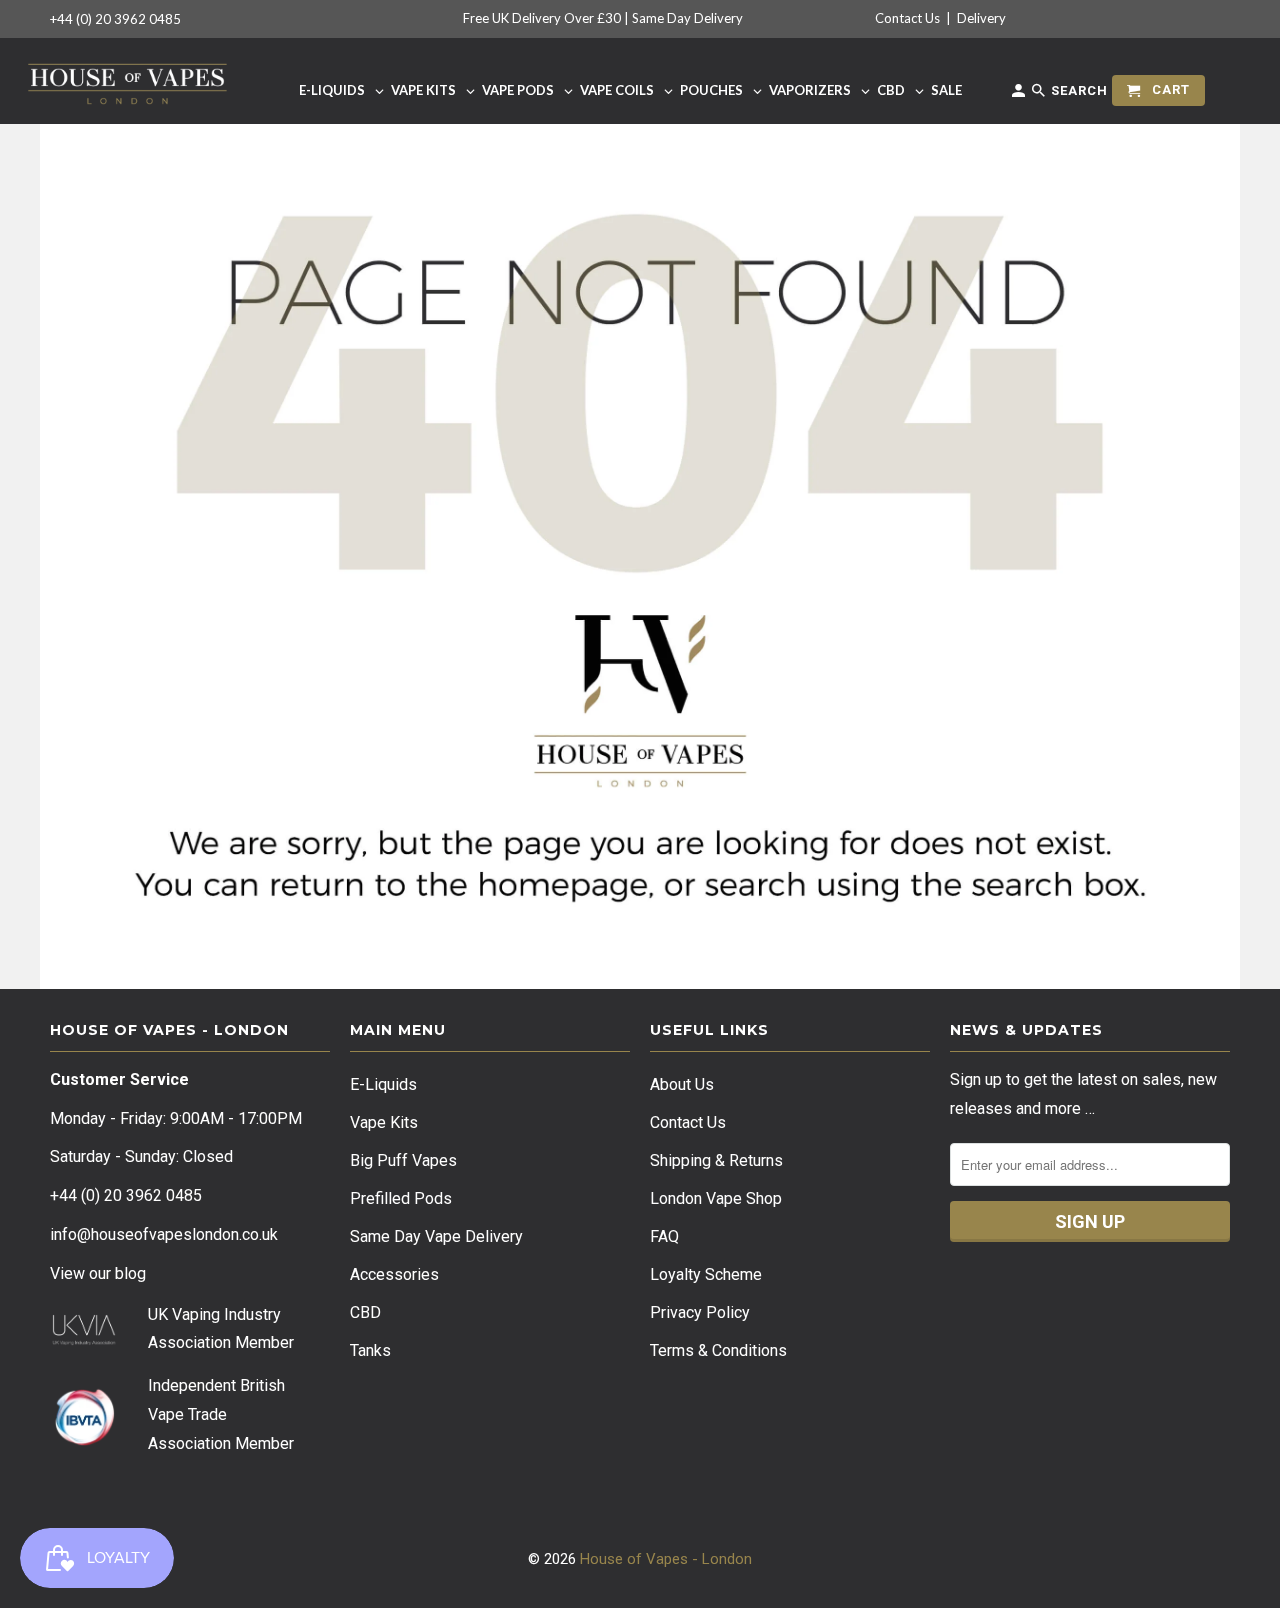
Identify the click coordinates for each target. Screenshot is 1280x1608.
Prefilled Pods (401, 1198)
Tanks (370, 1350)
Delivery (981, 18)
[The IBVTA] (84, 1442)
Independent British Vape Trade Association (216, 1414)
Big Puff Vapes (403, 1160)
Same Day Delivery (687, 18)
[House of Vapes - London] (127, 80)
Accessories (394, 1274)
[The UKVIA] (84, 1340)
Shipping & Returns (716, 1160)
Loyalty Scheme (706, 1274)
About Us (682, 1084)
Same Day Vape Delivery (436, 1236)
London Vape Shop (716, 1198)
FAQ (664, 1236)
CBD (365, 1312)
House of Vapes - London (666, 1559)
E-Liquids (383, 1084)
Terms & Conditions (718, 1350)
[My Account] (1020, 94)
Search (1077, 90)
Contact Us (907, 18)
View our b (98, 1273)
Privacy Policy (700, 1312)
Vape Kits (384, 1122)
